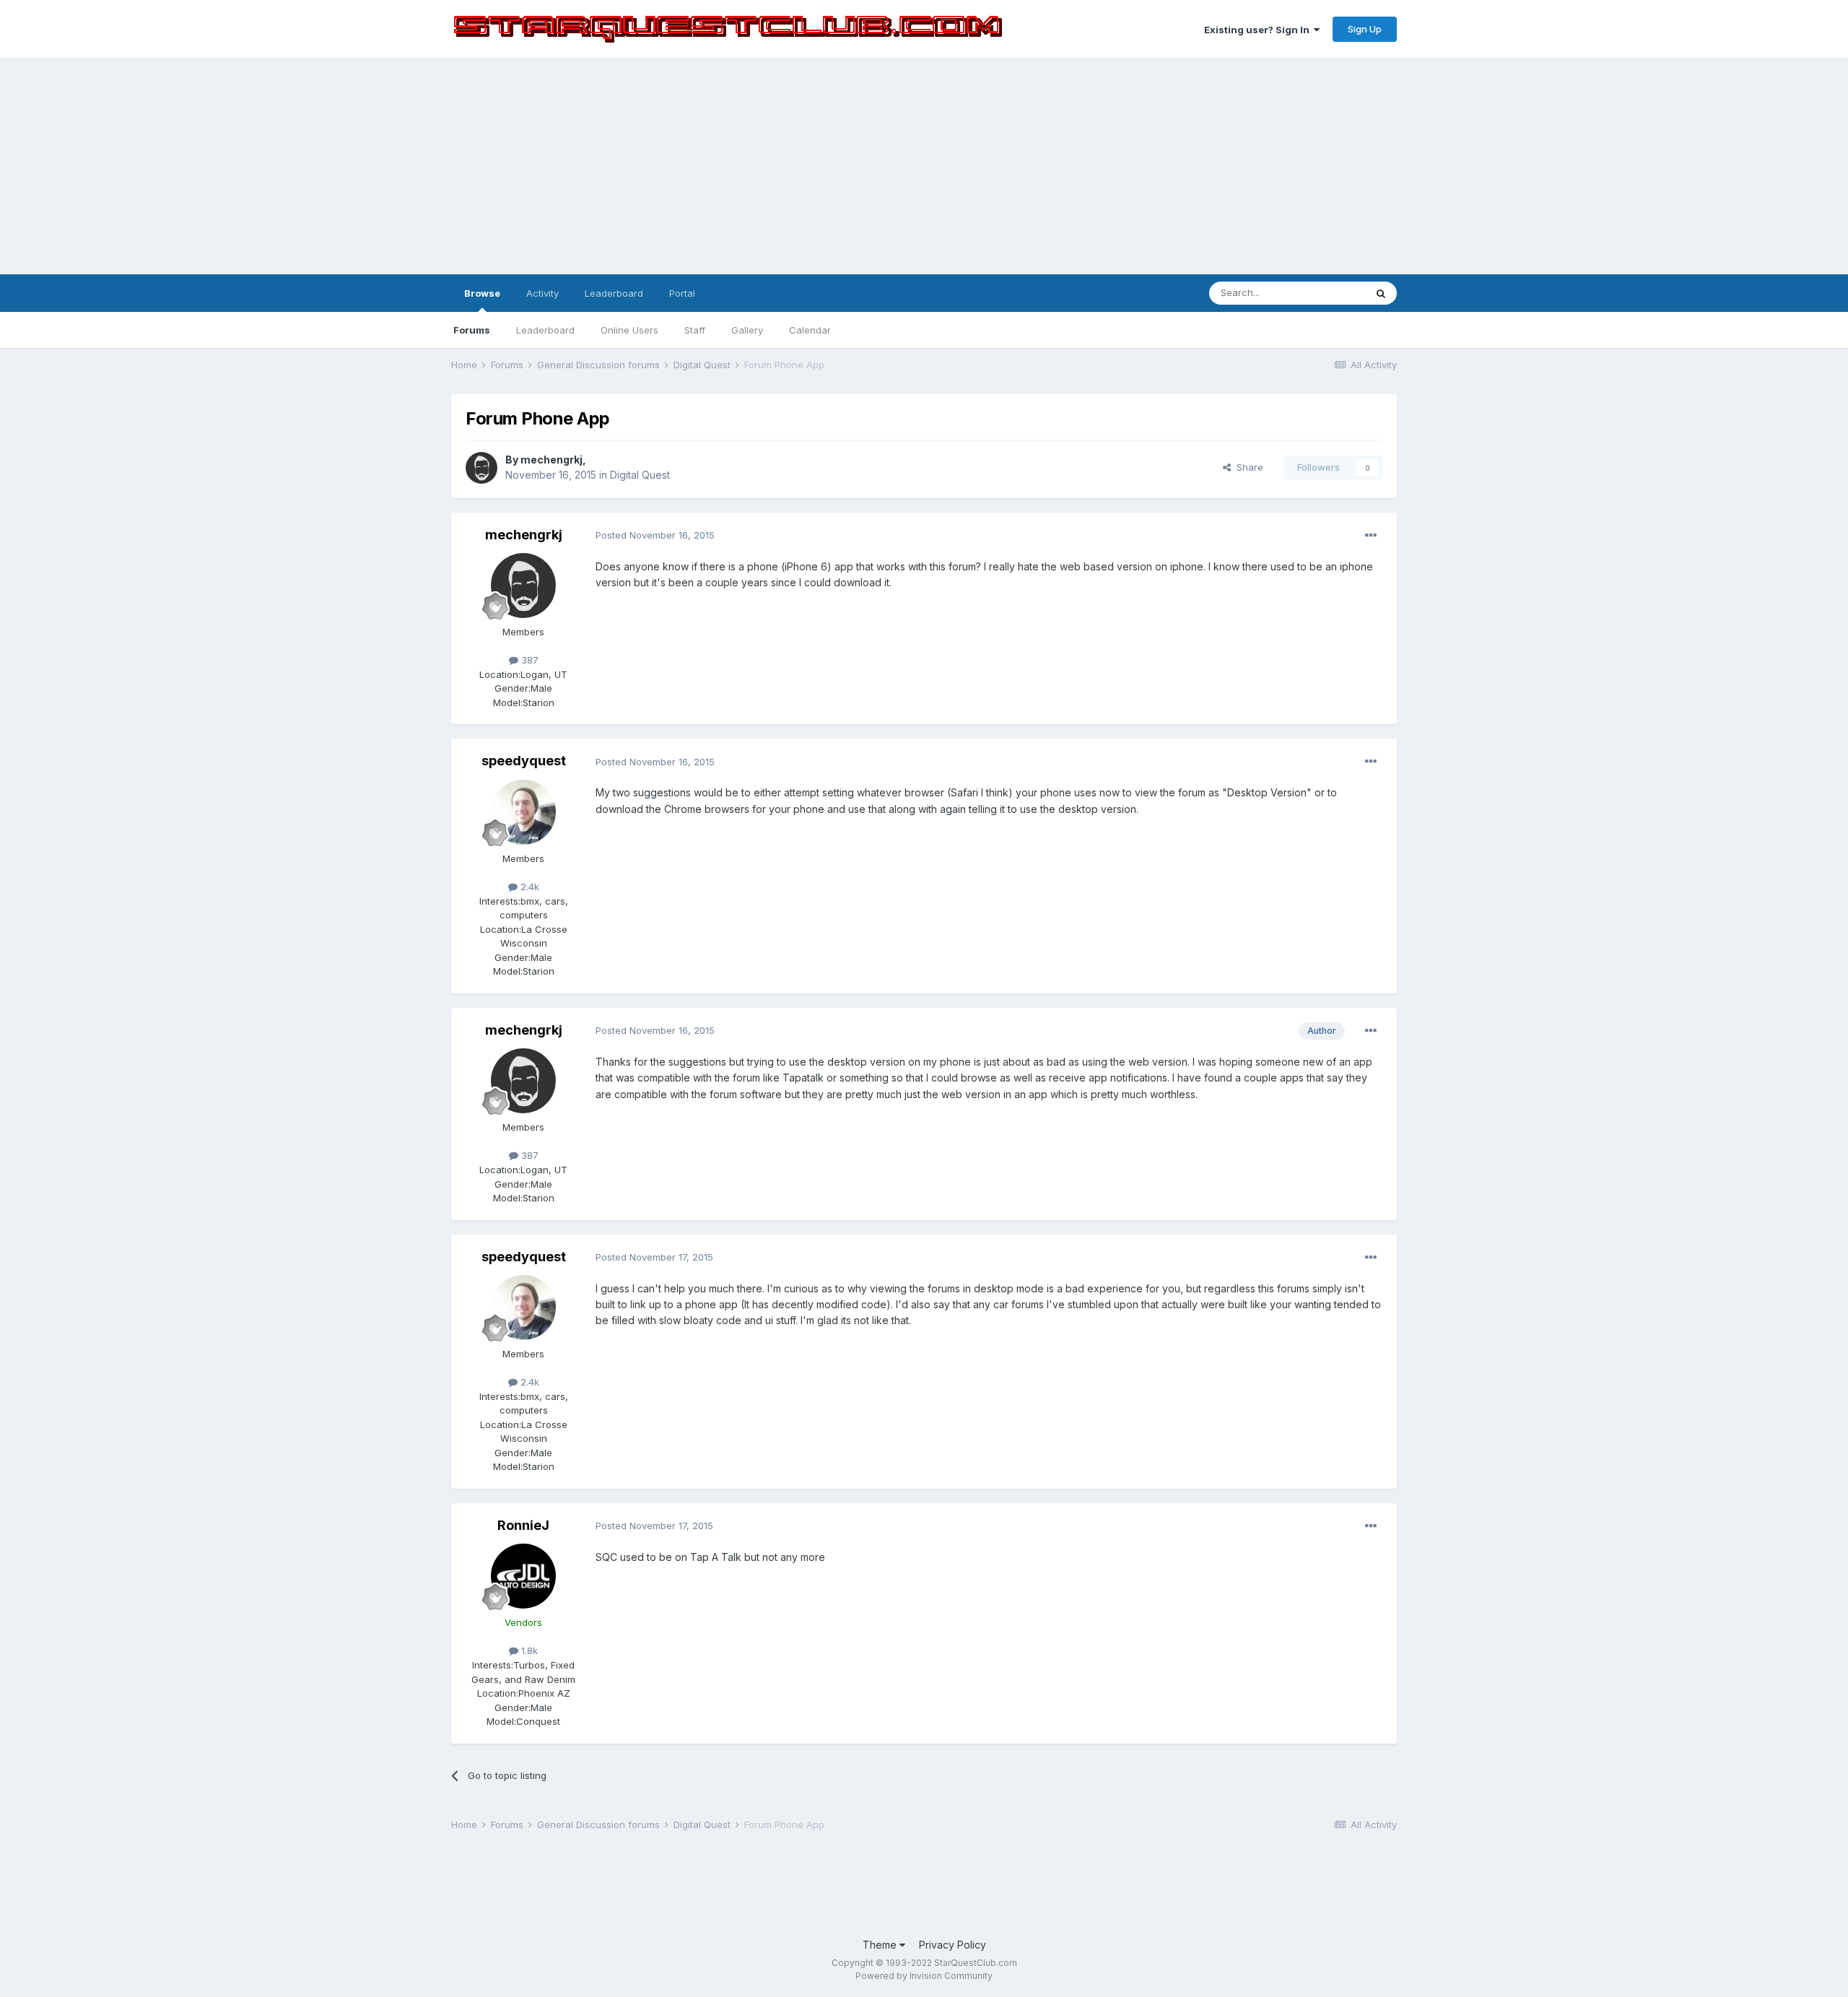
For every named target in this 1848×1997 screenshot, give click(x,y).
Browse (482, 293)
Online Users (629, 330)
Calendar (810, 330)
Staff (695, 330)
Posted (655, 535)
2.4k (528, 887)
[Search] (1381, 293)
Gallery (747, 330)
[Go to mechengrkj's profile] (481, 468)
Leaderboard (545, 330)
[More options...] (1371, 536)
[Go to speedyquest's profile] (523, 812)
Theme (881, 1945)
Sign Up (1365, 29)
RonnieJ (523, 1525)
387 (528, 660)
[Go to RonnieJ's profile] (523, 1576)
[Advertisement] (924, 166)
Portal (682, 293)
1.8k (528, 1650)
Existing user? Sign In (1259, 30)
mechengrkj (552, 460)
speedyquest (524, 761)
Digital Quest (640, 475)
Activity (542, 293)
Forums (472, 330)
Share (1247, 467)
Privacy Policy (953, 1945)
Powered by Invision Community (924, 1976)
